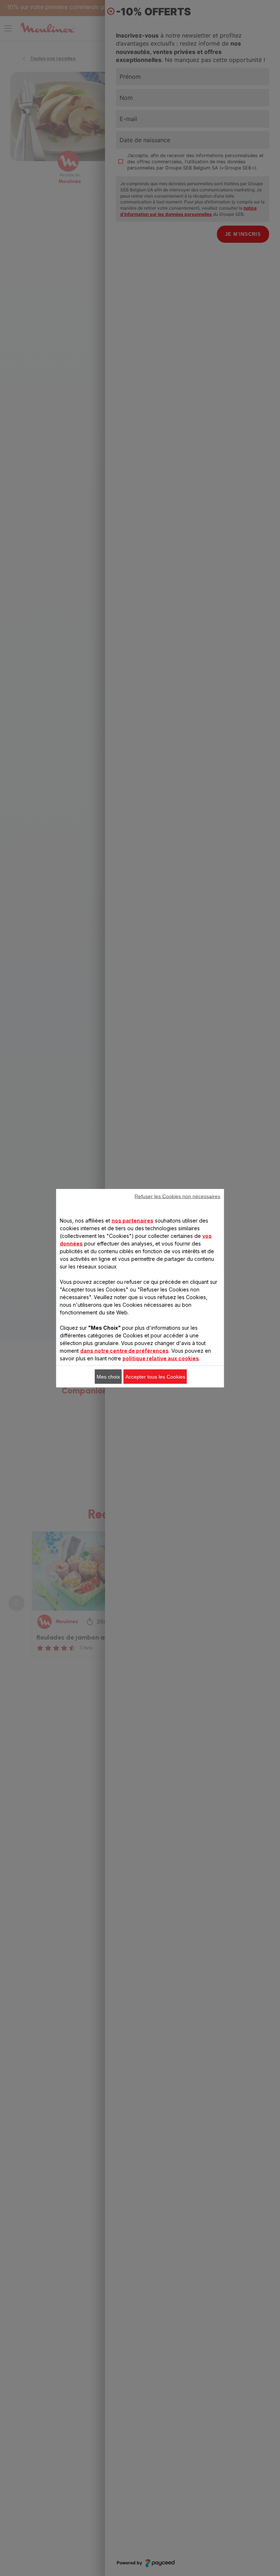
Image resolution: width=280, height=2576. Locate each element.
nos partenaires (133, 1220)
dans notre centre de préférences (125, 1350)
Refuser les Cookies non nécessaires (177, 1196)
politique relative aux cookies (161, 1358)
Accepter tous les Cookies (155, 1376)
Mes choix (108, 1376)
